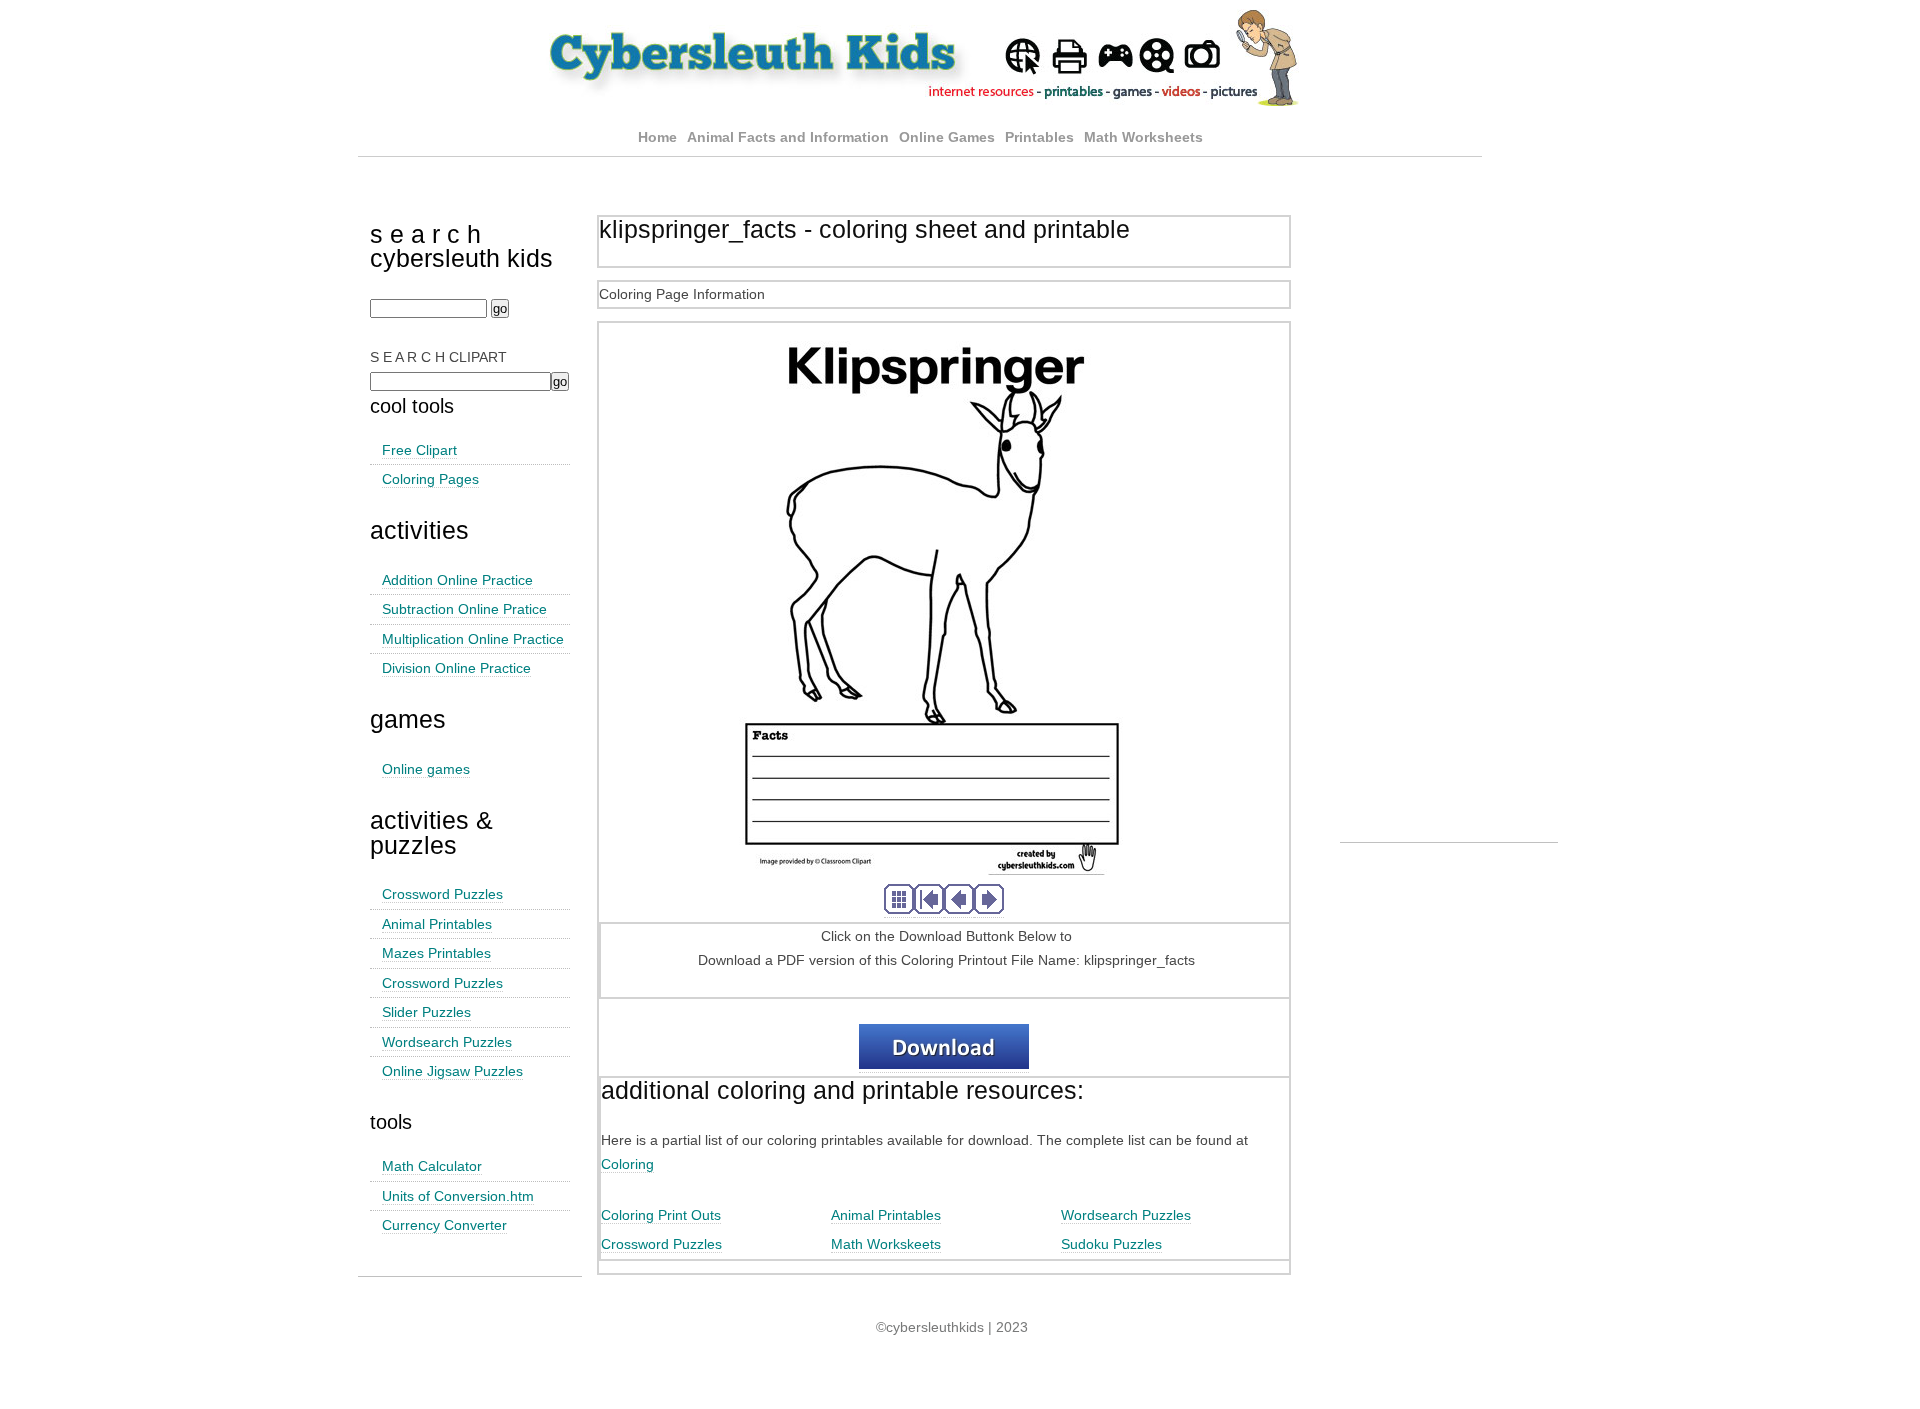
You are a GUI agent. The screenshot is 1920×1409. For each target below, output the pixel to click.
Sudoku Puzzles (1111, 1244)
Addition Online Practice (457, 580)
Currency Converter (444, 1225)
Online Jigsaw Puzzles (452, 1071)
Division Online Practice (456, 668)
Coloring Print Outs (661, 1215)
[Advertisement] (1449, 538)
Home (657, 137)
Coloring (627, 1164)
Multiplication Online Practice (473, 639)
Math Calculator (432, 1166)
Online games (426, 769)
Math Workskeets (886, 1244)
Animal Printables (437, 924)
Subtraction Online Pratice (464, 609)
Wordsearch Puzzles (447, 1042)
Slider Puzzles (426, 1012)
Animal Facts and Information (788, 137)
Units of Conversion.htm (458, 1196)
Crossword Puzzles (442, 894)
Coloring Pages (430, 479)
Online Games (947, 137)
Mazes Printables (436, 953)
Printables (1041, 137)
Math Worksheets (1143, 137)
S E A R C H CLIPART (438, 357)
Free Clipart (419, 450)
